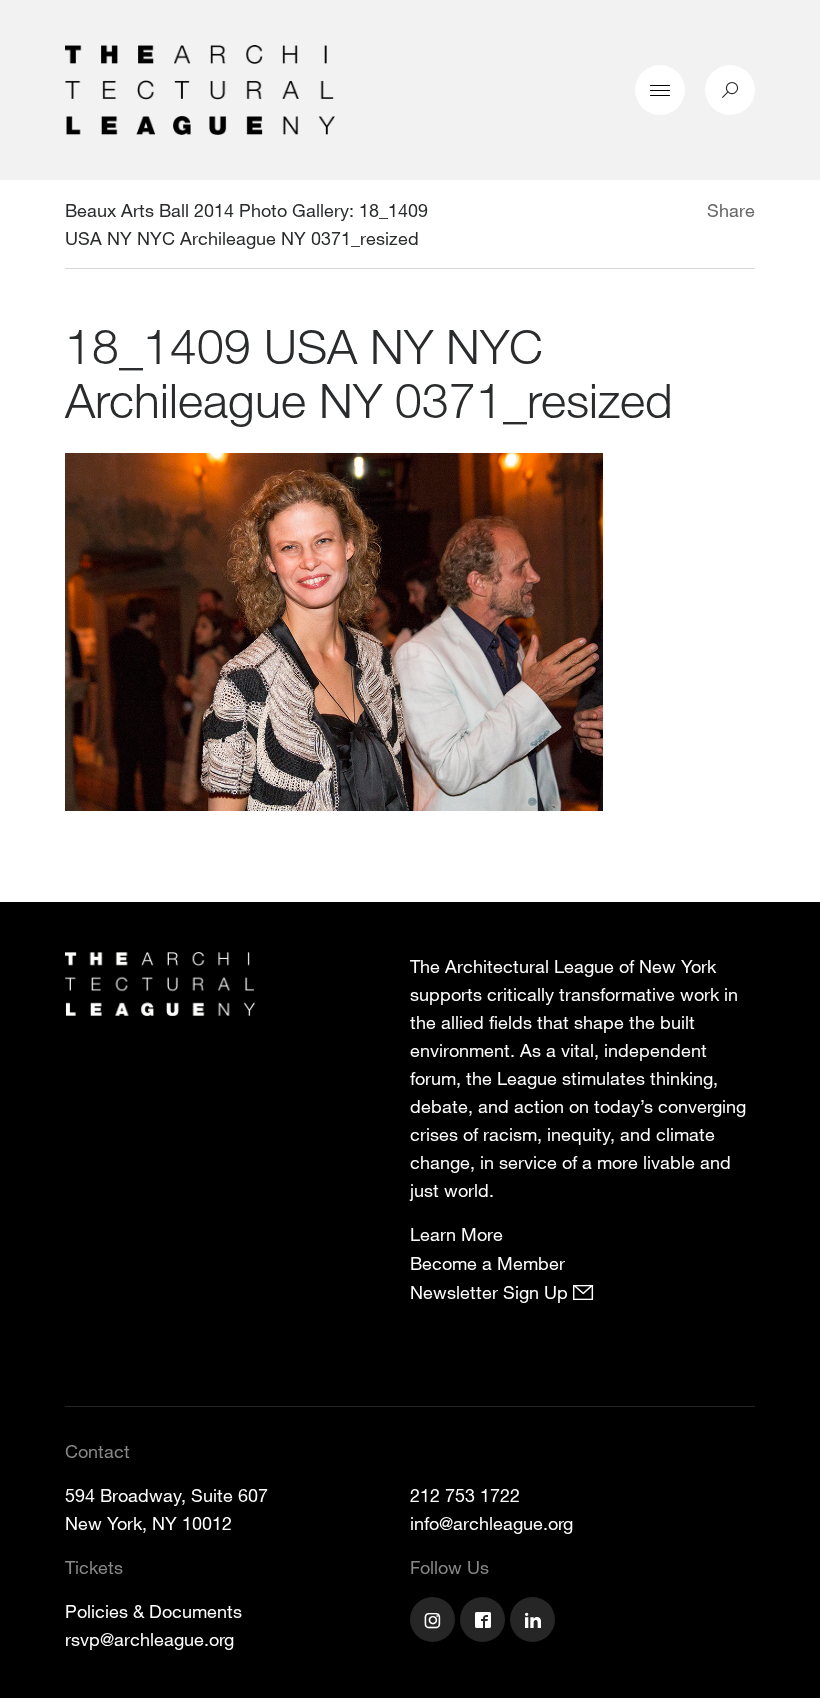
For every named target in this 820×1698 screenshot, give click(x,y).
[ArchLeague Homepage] (200, 88)
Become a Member (487, 1263)
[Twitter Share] (647, 213)
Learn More (456, 1234)
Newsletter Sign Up (491, 1292)
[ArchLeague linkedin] (535, 1622)
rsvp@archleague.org (149, 1639)
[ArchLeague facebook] (485, 1622)
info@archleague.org (491, 1523)
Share (731, 210)
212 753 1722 (465, 1495)
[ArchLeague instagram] (435, 1622)
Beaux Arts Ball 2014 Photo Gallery (207, 210)
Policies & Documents (153, 1611)
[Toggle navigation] (660, 90)
